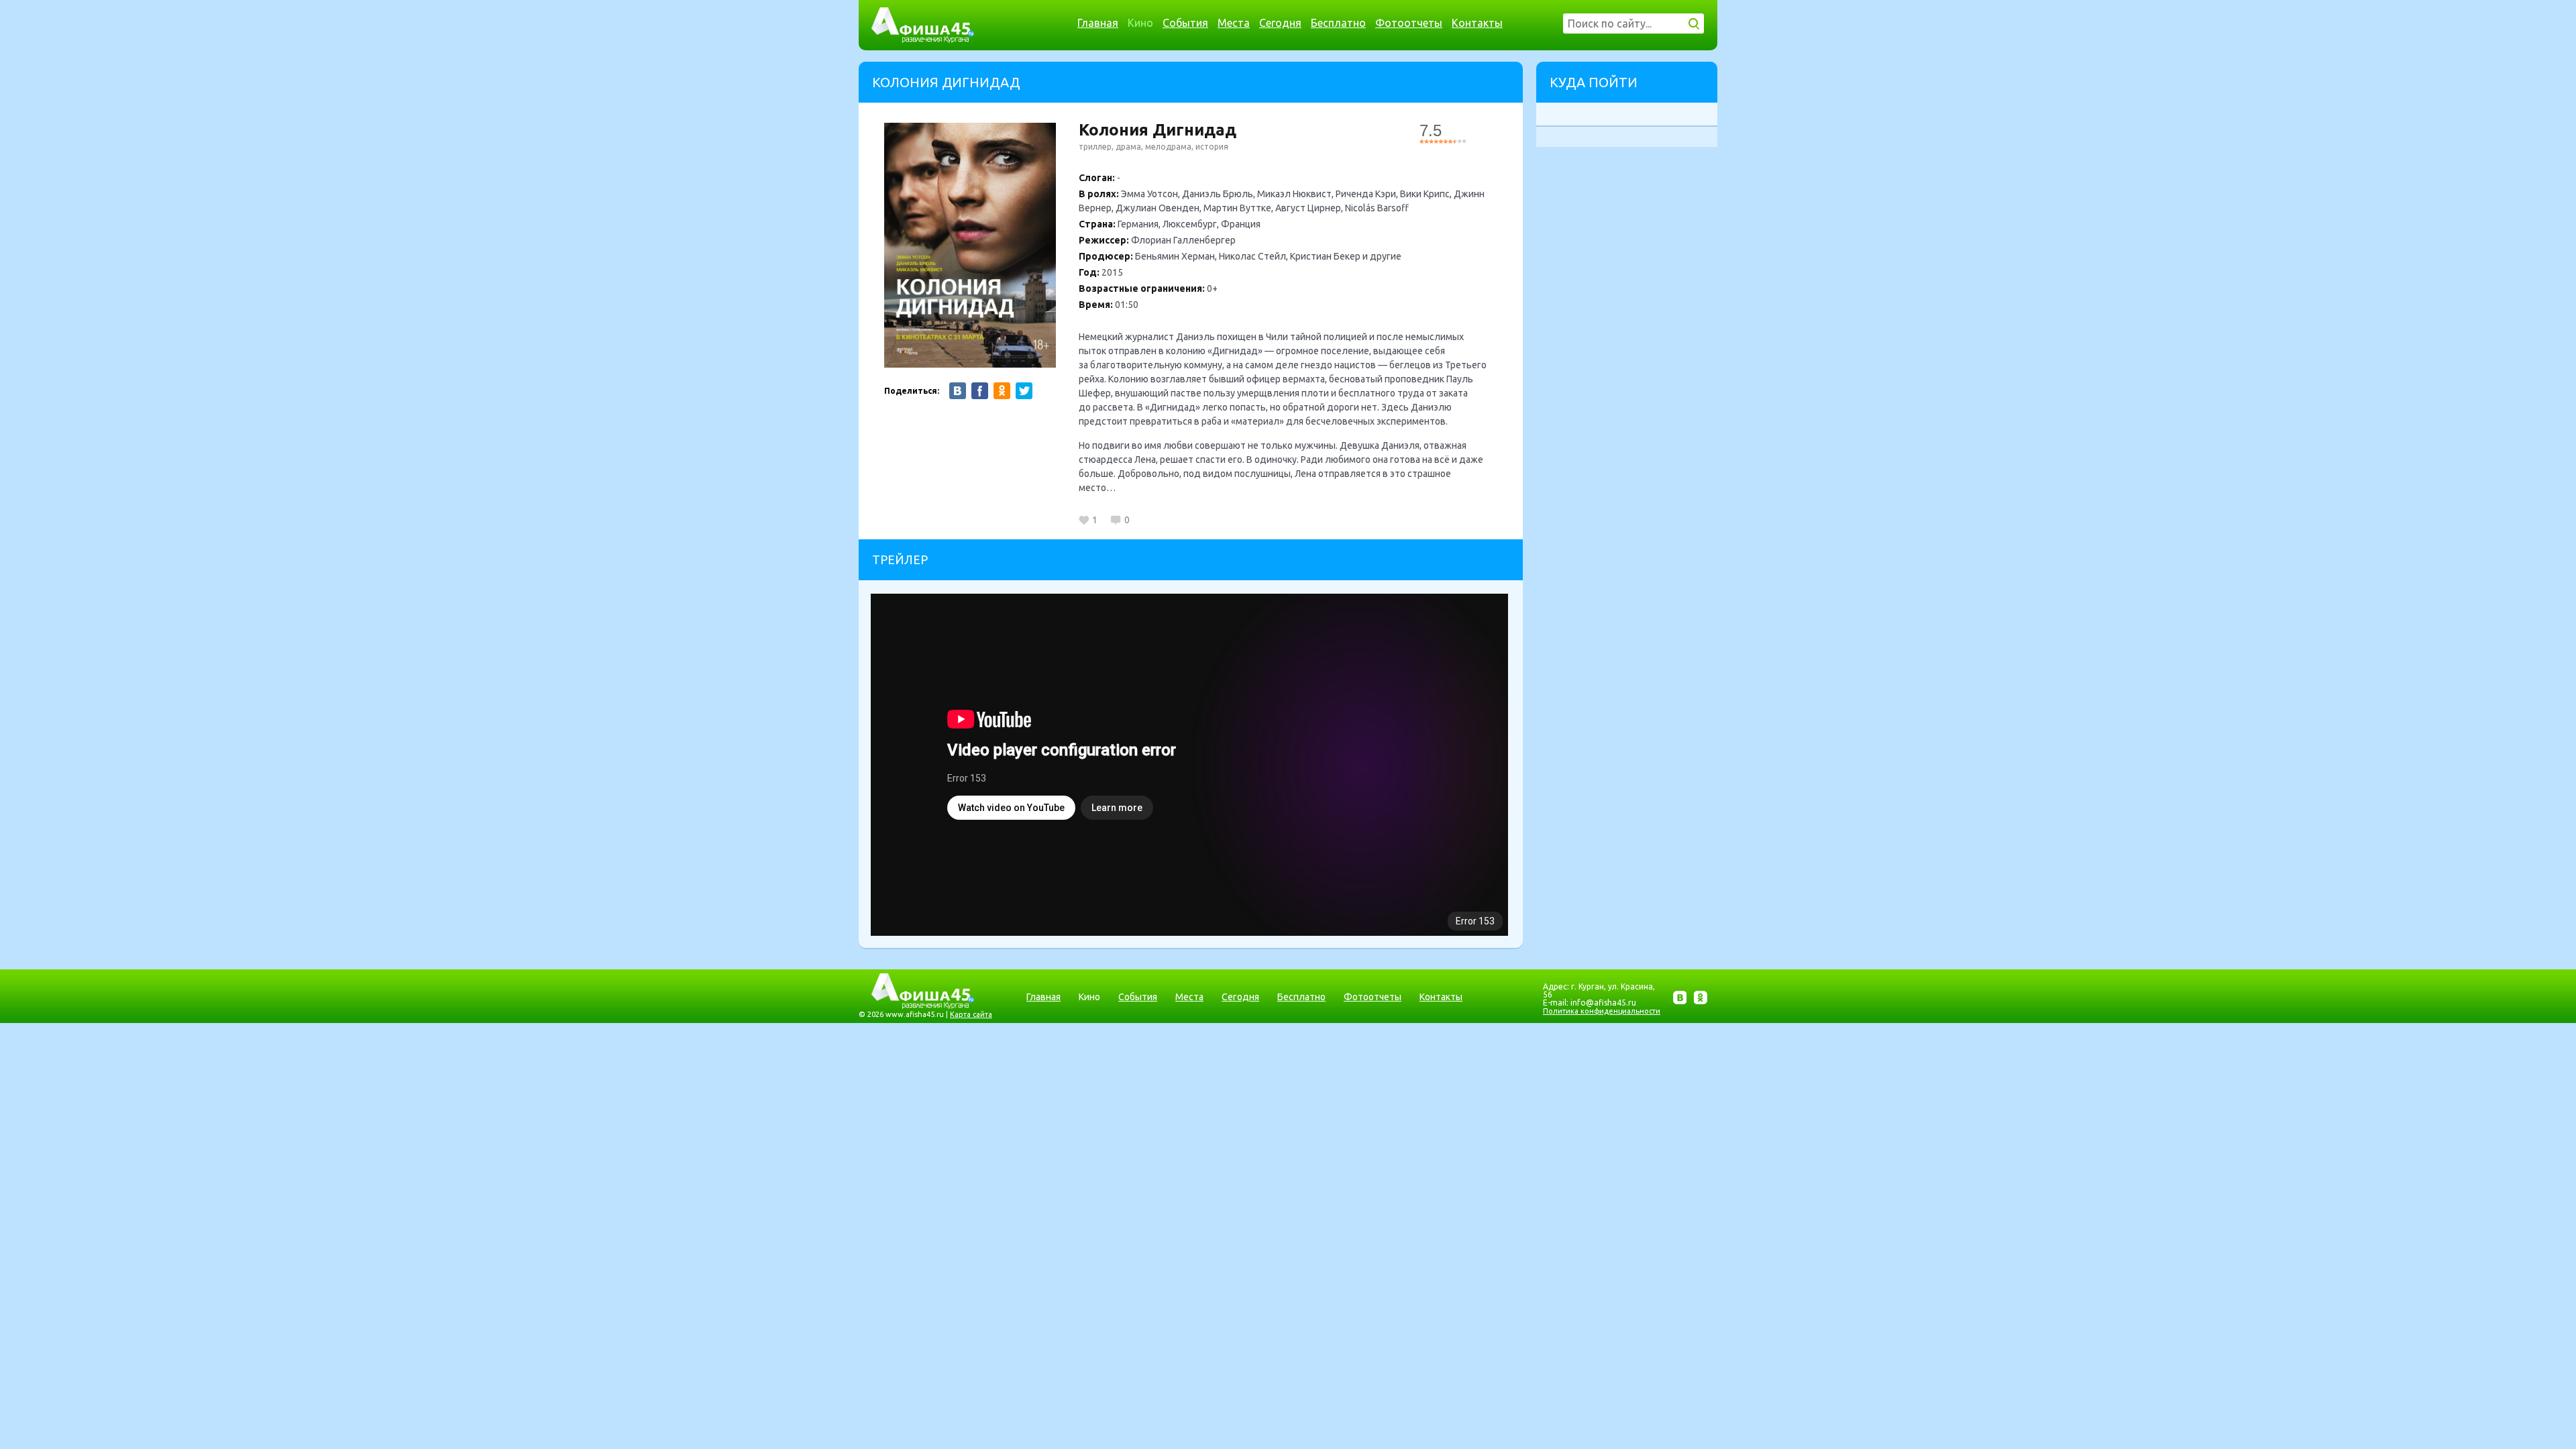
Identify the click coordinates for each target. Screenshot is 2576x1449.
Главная (1098, 23)
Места (1234, 23)
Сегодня (1280, 23)
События (1185, 23)
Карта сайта (971, 1014)
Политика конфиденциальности (1602, 1011)
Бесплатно (1338, 23)
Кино (1140, 23)
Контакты (1477, 23)
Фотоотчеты (1409, 23)
